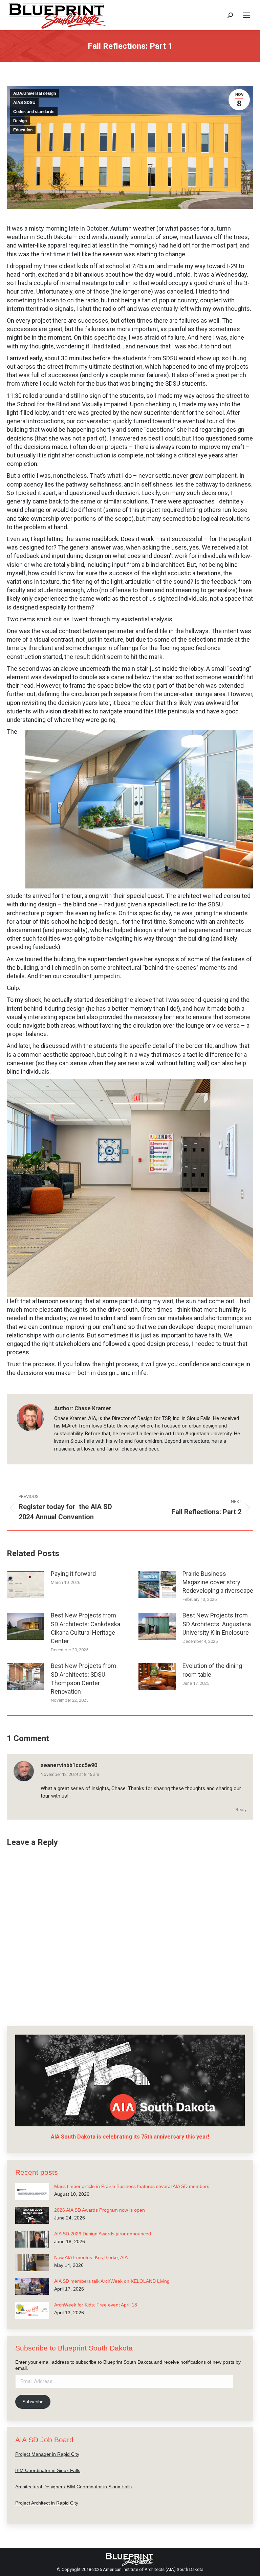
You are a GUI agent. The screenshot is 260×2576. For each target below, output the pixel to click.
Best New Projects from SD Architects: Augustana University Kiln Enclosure (217, 1624)
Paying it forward (73, 1574)
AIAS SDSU (24, 103)
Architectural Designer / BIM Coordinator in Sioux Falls (73, 2487)
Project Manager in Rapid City (47, 2454)
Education (23, 130)
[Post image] (25, 1585)
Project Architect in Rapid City (47, 2503)
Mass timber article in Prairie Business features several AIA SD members (132, 2186)
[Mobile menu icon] (246, 15)
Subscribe (33, 2402)
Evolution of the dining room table (212, 1670)
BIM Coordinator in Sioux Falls (48, 2470)
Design (20, 121)
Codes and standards (34, 112)
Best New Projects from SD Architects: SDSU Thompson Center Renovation (83, 1679)
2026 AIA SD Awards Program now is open (100, 2210)
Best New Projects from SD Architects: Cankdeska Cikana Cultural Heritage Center (85, 1628)
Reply (241, 1810)
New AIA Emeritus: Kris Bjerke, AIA (91, 2257)
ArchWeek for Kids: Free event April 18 (96, 2305)
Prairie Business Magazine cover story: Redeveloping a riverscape (218, 1582)
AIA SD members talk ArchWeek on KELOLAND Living (112, 2281)
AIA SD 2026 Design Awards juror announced (103, 2234)
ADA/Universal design (35, 93)
